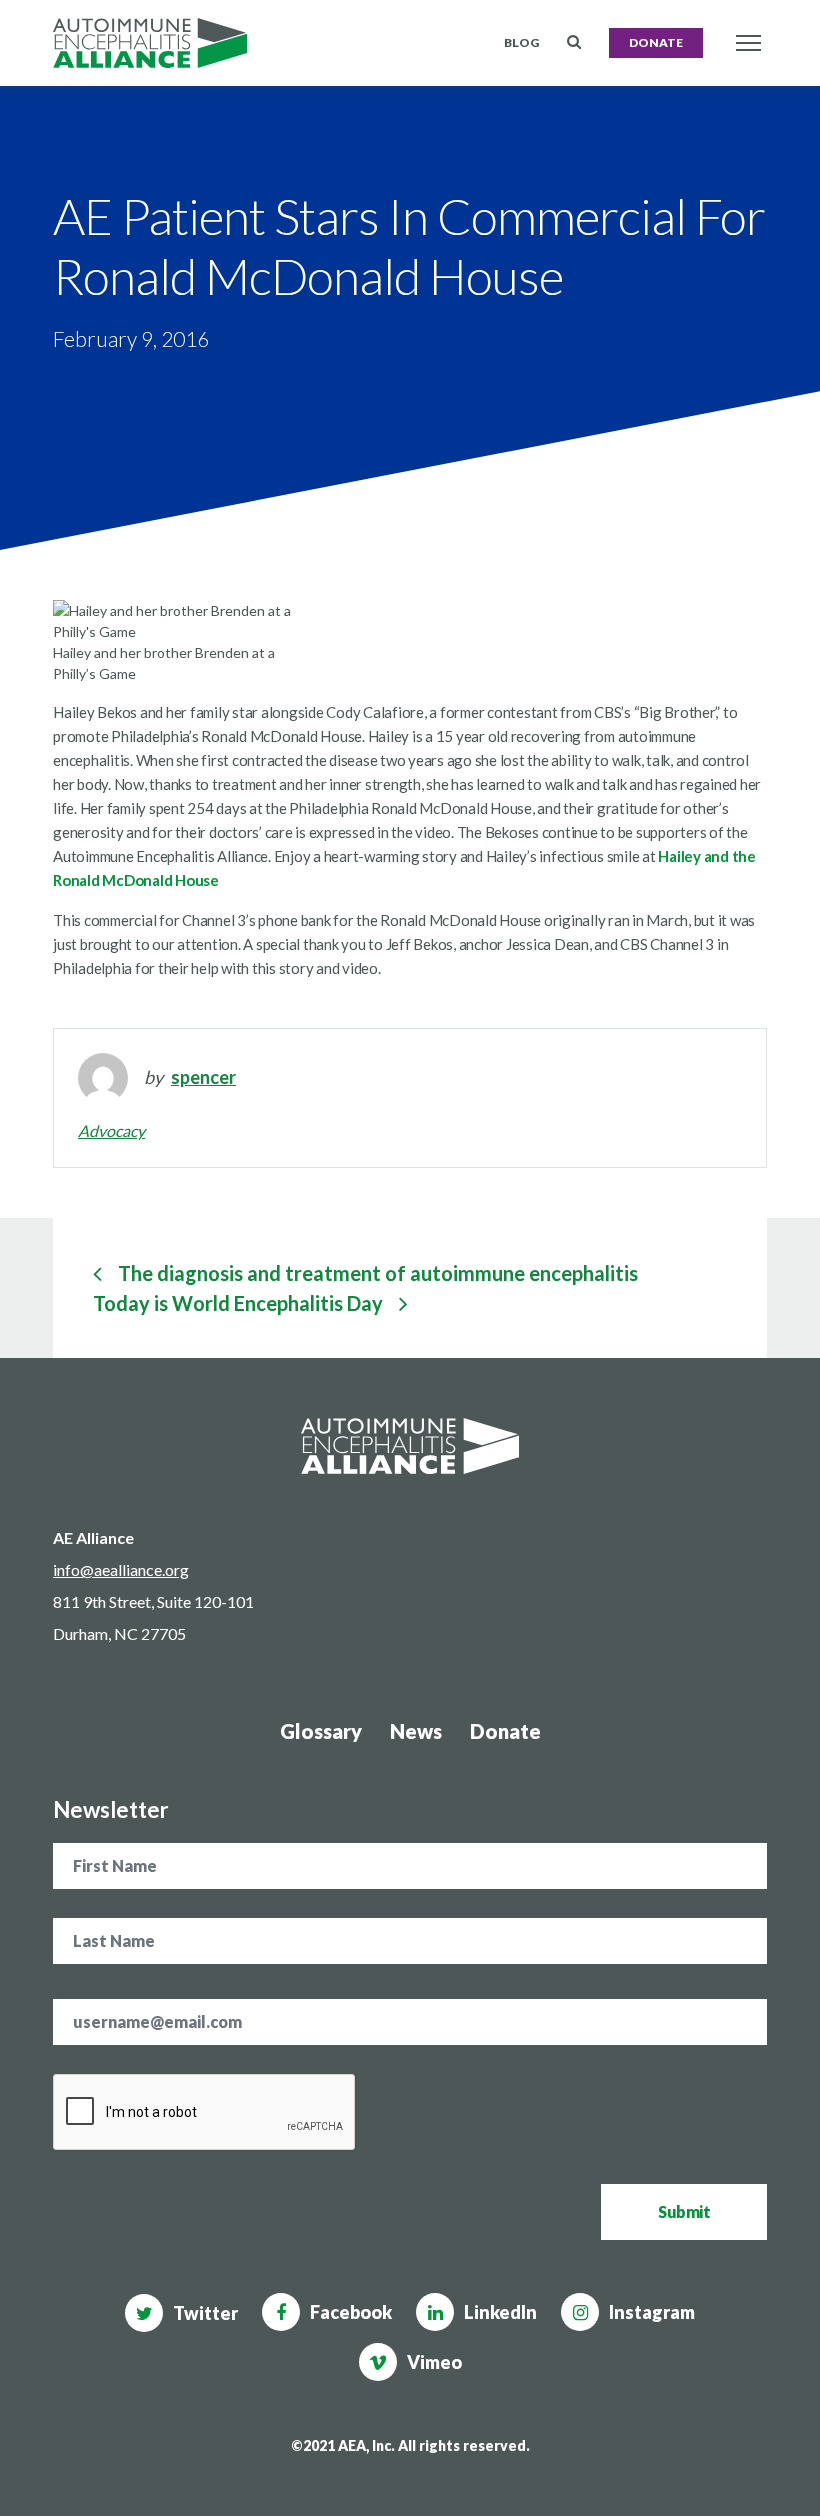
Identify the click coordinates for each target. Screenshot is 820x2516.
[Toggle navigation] (748, 43)
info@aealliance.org (121, 1569)
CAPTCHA (87, 2055)
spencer (203, 1077)
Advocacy (111, 1130)
